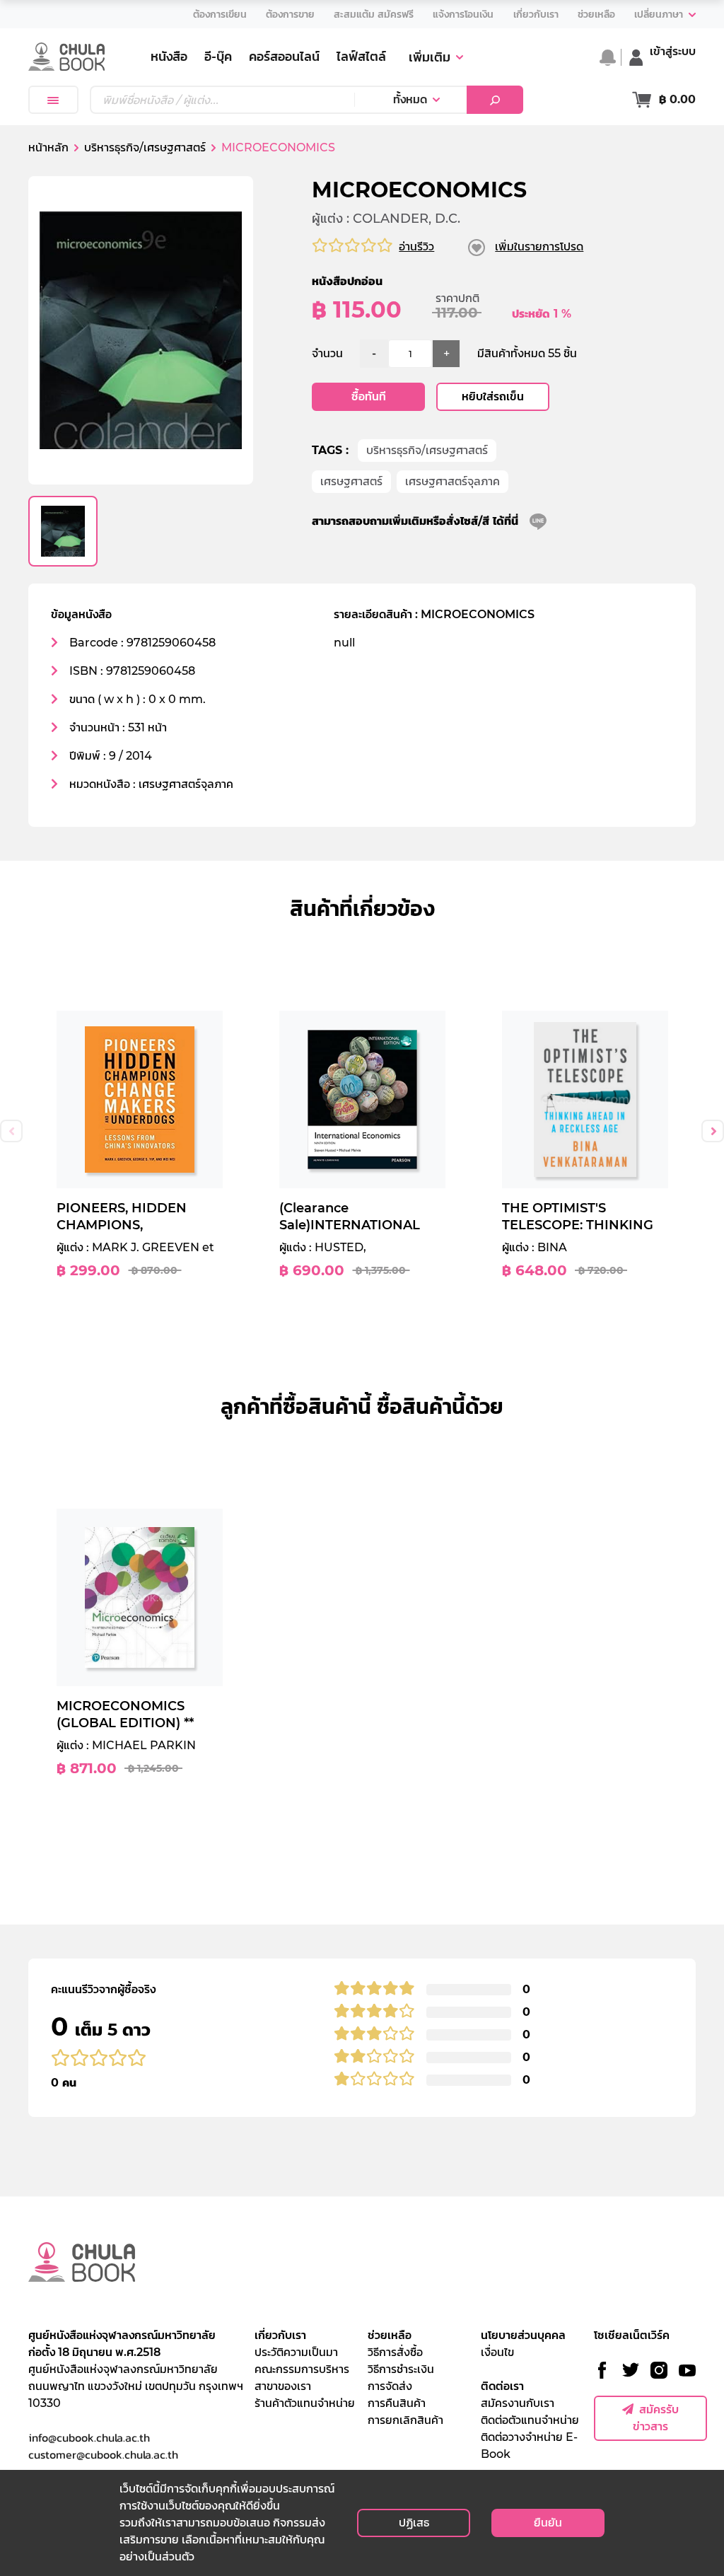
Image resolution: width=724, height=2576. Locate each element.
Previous (11, 1131)
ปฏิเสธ (414, 2523)
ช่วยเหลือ (390, 2335)
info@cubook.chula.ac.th (89, 2437)
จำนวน (327, 353)
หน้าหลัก (48, 147)
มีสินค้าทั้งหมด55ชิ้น (527, 353)
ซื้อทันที (369, 396)
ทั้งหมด (410, 99)
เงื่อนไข (497, 2352)
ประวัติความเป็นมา (296, 2352)
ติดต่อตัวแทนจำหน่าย (530, 2420)
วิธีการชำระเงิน (401, 2369)
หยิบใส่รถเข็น (493, 396)
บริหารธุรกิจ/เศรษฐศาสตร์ (427, 450)
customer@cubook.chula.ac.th (103, 2454)
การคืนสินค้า (397, 2403)
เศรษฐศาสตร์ (351, 481)
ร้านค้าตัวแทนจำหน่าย (305, 2403)
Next (713, 1131)
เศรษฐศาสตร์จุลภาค (452, 481)
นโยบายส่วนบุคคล (523, 2335)
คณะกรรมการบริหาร (302, 2369)
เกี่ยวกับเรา (280, 2335)
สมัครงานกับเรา (518, 2403)
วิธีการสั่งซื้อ (395, 2352)
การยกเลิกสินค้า (405, 2420)
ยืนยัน (548, 2523)
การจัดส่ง (390, 2386)
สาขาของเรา (283, 2386)
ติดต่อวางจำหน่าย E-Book (529, 2446)
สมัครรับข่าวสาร (656, 2418)
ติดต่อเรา (502, 2386)
